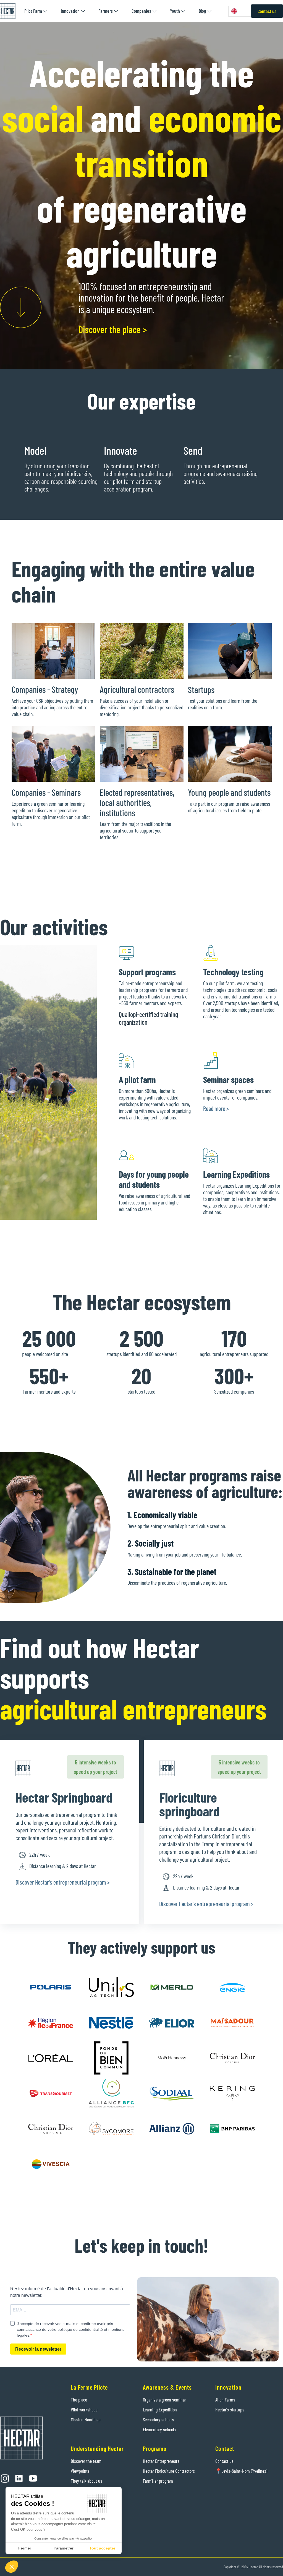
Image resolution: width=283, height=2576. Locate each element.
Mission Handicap (86, 2419)
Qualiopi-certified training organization (148, 1018)
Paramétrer (64, 2548)
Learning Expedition (160, 2409)
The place (79, 2400)
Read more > (216, 1108)
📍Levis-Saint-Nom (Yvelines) (241, 2471)
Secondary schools (158, 2419)
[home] (8, 11)
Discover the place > (113, 329)
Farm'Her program (158, 2481)
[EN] (240, 11)
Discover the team (86, 2461)
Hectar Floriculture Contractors (169, 2471)
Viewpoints (80, 2471)
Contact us (267, 11)
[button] (36, 11)
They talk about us (87, 2481)
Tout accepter (102, 2548)
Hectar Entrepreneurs (161, 2461)
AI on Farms (225, 2400)
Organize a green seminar (164, 2400)
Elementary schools (159, 2429)
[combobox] (240, 11)
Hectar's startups (230, 2409)
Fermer (25, 2548)
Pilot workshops (84, 2409)
